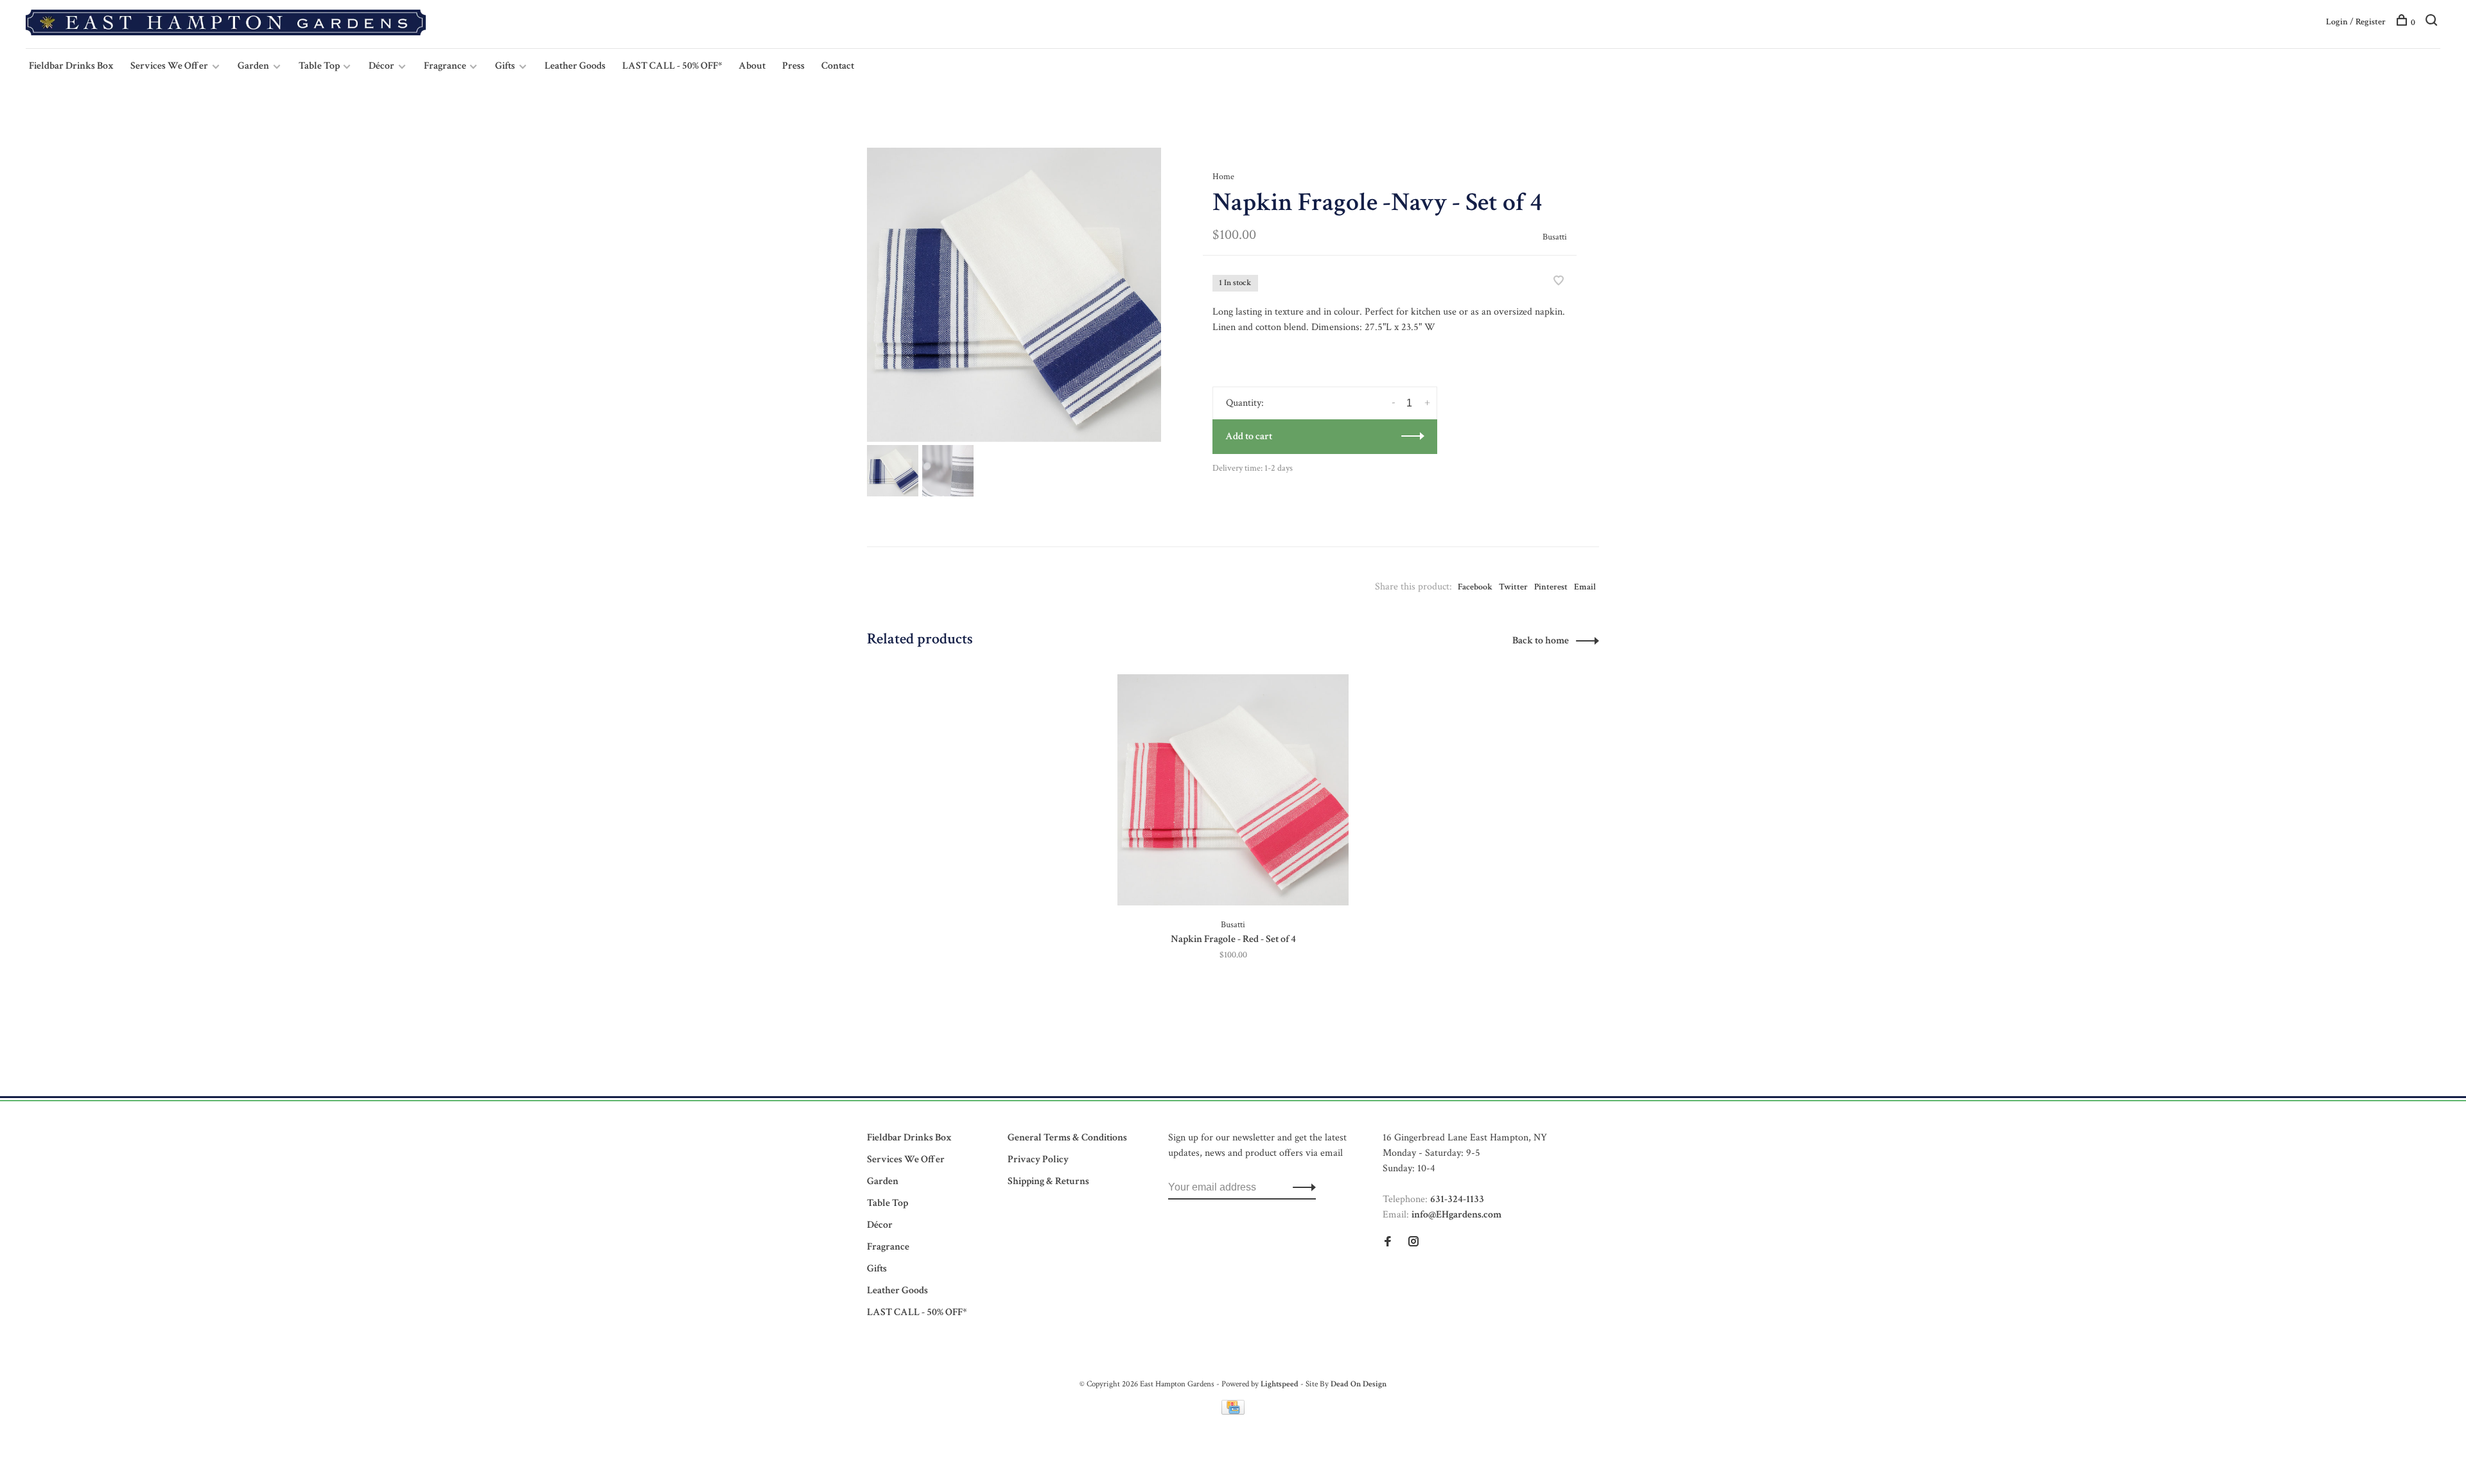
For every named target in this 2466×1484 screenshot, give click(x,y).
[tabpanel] (1014, 295)
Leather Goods (575, 66)
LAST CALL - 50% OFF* (672, 66)
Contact (838, 66)
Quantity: (1245, 403)
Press (793, 66)
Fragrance (446, 66)
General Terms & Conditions (1067, 1138)
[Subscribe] (1301, 1187)
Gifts (505, 66)
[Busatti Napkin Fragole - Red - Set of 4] (1233, 790)
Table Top (320, 66)
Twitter (1513, 587)
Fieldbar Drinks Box (71, 66)
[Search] (2433, 22)
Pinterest (1551, 587)
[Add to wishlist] (1559, 282)
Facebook (1475, 587)
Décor (381, 66)
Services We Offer (169, 66)
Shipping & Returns (1048, 1181)
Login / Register (2356, 22)
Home (1223, 177)
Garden (253, 66)
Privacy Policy (1038, 1159)
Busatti (1555, 237)
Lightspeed (1280, 1384)
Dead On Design (1359, 1384)
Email (1585, 587)
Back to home (1541, 641)
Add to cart (1249, 436)
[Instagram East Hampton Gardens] (1413, 1243)
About (752, 66)
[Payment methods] (1233, 1412)
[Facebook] (1388, 1243)
